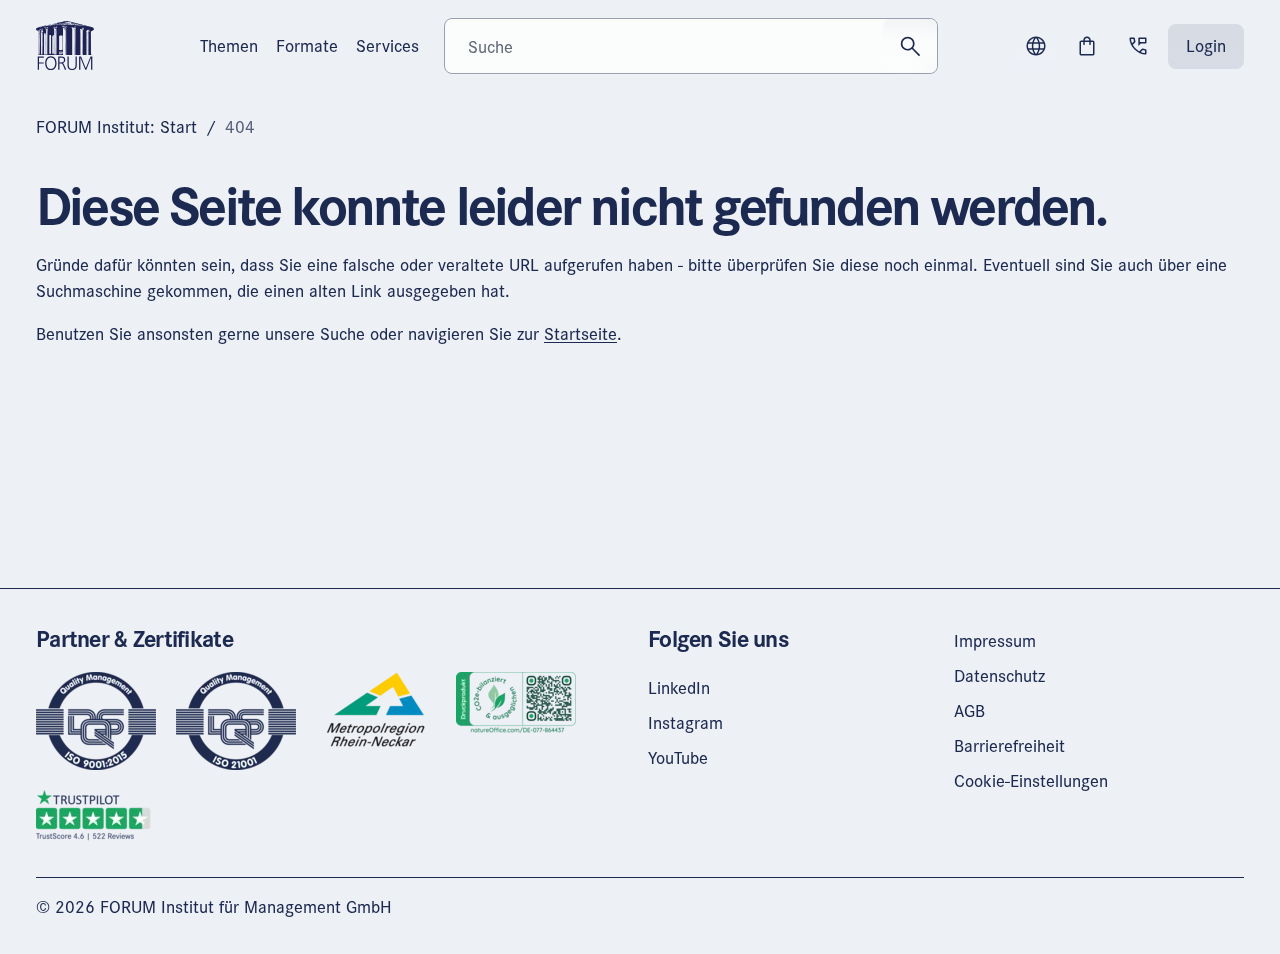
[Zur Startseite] (65, 43)
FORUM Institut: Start (116, 126)
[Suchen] (910, 46)
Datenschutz (999, 675)
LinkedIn (679, 687)
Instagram (685, 722)
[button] (1036, 46)
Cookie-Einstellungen (1031, 780)
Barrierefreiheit (1009, 745)
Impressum (995, 640)
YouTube (678, 757)
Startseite (580, 333)
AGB (969, 710)
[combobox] (691, 46)
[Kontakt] (1138, 46)
